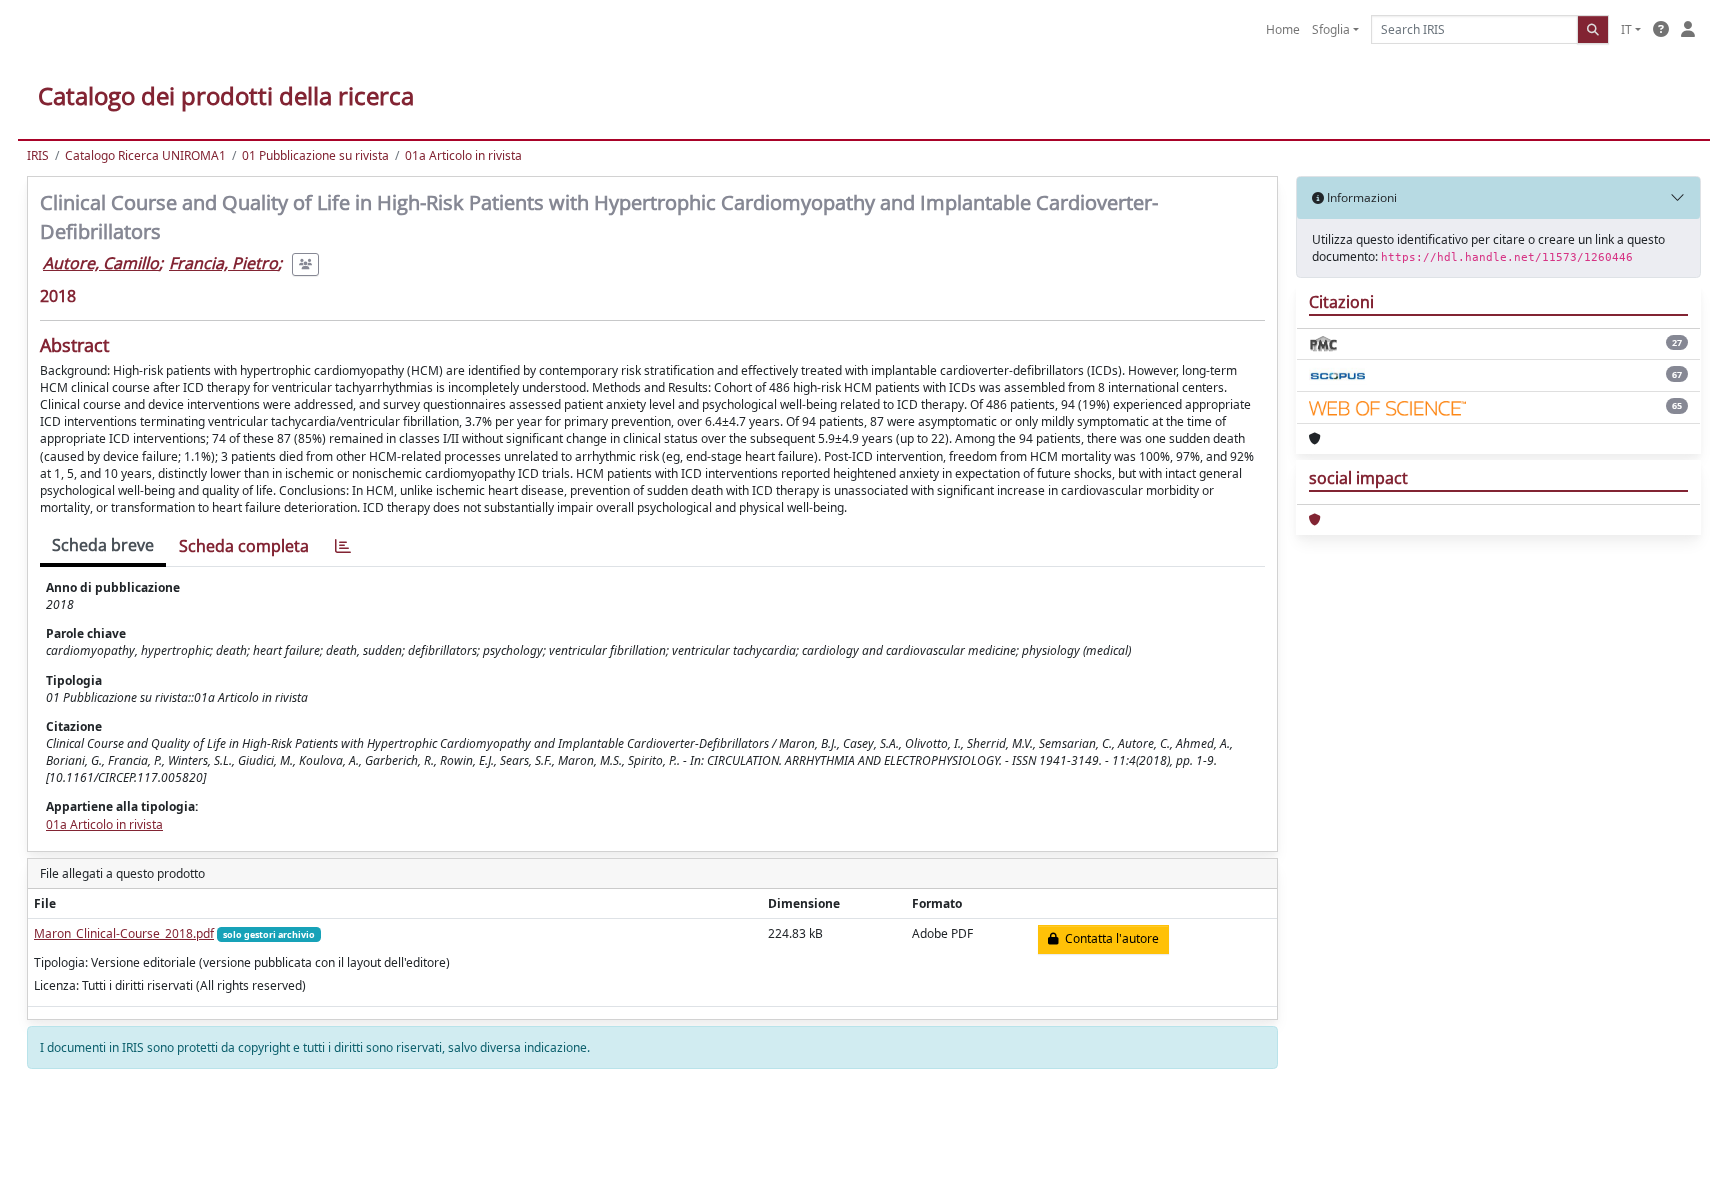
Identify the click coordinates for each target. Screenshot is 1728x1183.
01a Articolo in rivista (463, 155)
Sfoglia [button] (1331, 29)
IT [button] (1626, 29)
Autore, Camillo (101, 263)
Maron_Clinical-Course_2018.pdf (124, 933)
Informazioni (1360, 197)
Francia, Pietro (223, 263)
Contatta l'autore (1109, 938)
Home (1283, 29)
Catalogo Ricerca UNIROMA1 (145, 155)
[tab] (343, 546)
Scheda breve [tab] (103, 545)
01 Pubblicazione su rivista (315, 155)
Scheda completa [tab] (244, 546)
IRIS (38, 155)
